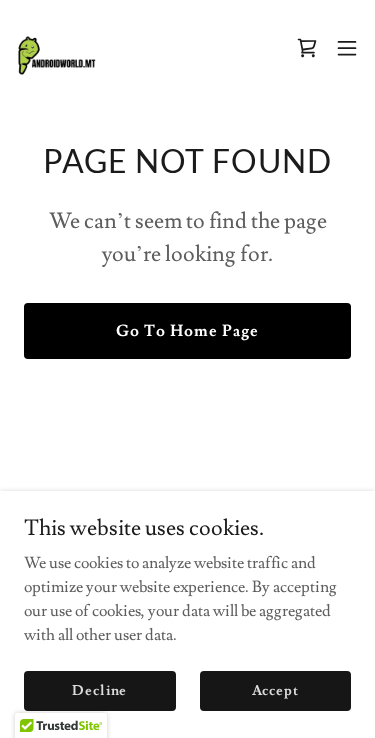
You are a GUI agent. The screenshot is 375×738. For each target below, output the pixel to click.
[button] (347, 48)
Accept (275, 690)
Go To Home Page (187, 331)
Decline (99, 690)
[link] (56, 48)
